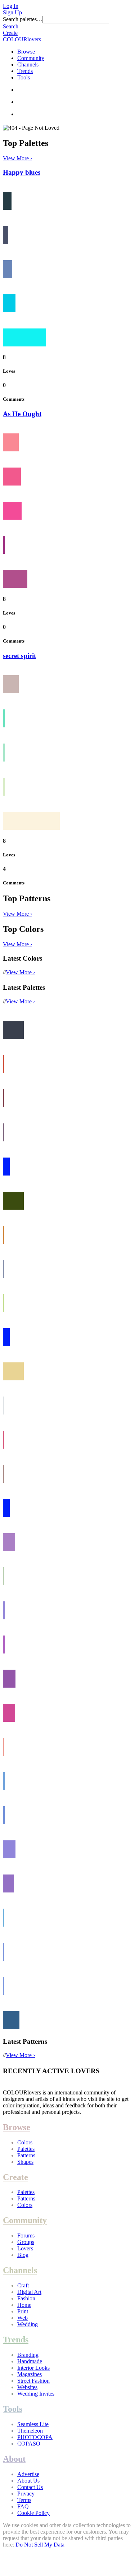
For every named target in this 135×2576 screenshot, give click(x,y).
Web (22, 2318)
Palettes (26, 2149)
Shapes (25, 2162)
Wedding (28, 2324)
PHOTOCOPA (35, 2437)
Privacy (26, 2494)
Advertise (28, 2474)
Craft (23, 2285)
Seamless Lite (33, 2424)
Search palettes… (23, 19)
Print (23, 2311)
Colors (25, 2142)
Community (31, 58)
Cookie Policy (33, 2513)
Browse (26, 52)
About (14, 2459)
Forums (26, 2235)
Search (11, 26)
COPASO (29, 2444)
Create (10, 33)
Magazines (30, 2374)
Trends (25, 71)
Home (24, 2305)
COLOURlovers (22, 39)
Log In (11, 6)
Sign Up (12, 12)
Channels (28, 65)
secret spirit (19, 656)
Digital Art (29, 2292)
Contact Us (30, 2487)
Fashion (26, 2298)
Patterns (26, 2155)
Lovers (25, 2248)
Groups (26, 2242)
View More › (17, 158)
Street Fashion (33, 2381)
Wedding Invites (36, 2394)
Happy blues (22, 172)
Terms (24, 2500)
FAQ (23, 2506)
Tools (24, 77)
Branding (28, 2355)
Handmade (30, 2361)
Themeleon (30, 2431)
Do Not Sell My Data (40, 2545)
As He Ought (22, 414)
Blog (23, 2255)
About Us (28, 2481)
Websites (27, 2387)
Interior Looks (33, 2368)
